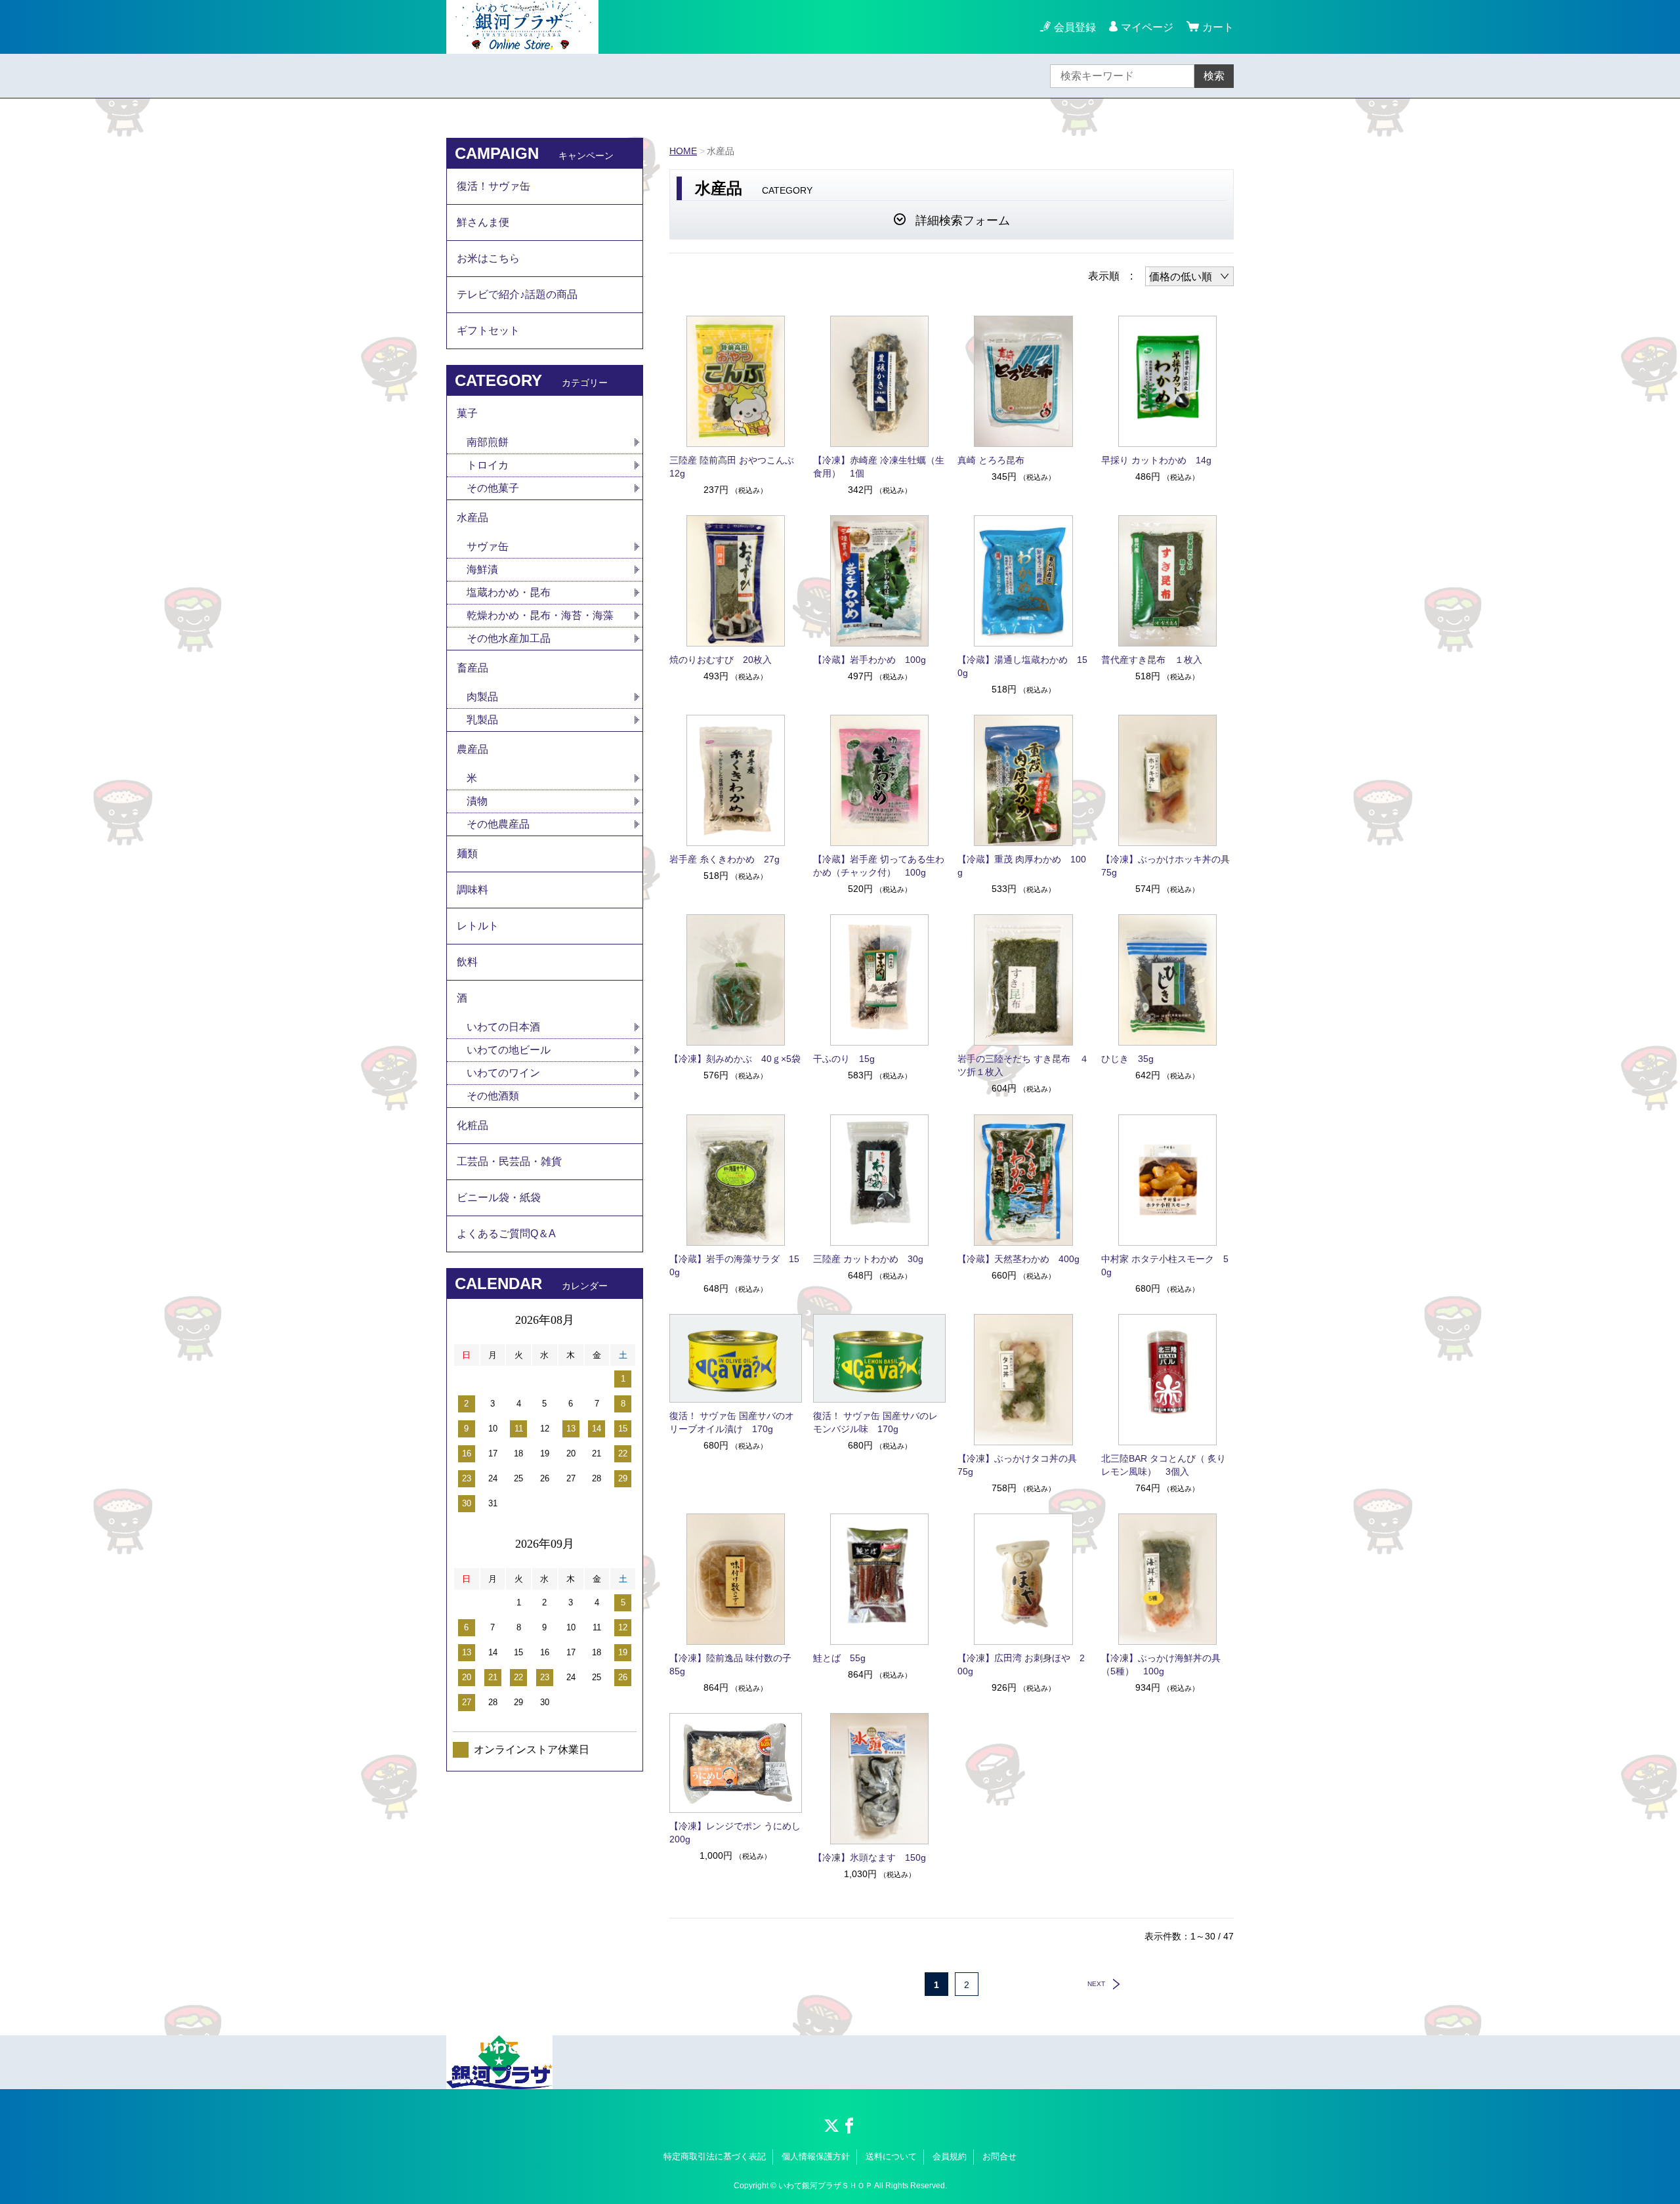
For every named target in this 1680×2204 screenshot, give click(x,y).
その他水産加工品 (509, 638)
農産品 (472, 749)
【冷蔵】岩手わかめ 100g (870, 660)
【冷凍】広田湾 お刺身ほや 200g (1021, 1664)
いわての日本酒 (503, 1027)
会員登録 (1075, 27)
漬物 (477, 801)
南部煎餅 (488, 442)
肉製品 (482, 697)
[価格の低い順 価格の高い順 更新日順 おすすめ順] (1189, 276)
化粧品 (472, 1125)
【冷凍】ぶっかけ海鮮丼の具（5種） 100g (1161, 1664)
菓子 (467, 413)
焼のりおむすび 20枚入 (721, 660)
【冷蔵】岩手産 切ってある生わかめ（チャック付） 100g (879, 866)
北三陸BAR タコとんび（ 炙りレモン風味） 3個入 (1164, 1465)
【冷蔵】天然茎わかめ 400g (1018, 1259)
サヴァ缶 (488, 546)
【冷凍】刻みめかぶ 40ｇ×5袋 (735, 1059)
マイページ (1147, 27)
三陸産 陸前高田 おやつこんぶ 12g (736, 467)
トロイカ (488, 465)
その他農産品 (498, 824)
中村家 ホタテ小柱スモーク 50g (1165, 1265)
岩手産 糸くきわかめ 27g (724, 859)
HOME (683, 151)
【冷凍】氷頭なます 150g (870, 1857)
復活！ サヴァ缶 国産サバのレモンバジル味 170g (875, 1422)
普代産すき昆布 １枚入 (1152, 660)
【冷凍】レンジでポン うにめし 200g (736, 1833)
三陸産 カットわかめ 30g (868, 1259)
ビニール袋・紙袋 (499, 1197)
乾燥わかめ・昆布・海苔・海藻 (540, 615)
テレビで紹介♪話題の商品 (517, 294)
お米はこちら (488, 258)
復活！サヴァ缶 (493, 186)
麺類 (467, 854)
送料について (891, 2156)
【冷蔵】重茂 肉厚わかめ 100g (1022, 866)
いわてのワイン (503, 1073)
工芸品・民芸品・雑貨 (509, 1161)
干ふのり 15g (844, 1059)
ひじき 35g (1127, 1059)
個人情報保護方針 (816, 2156)
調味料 (472, 890)
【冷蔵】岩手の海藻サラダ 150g (734, 1265)
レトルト (478, 926)
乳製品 (482, 720)
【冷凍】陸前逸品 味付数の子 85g (735, 1664)
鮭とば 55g (839, 1658)
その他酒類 (493, 1096)
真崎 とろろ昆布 (991, 460)
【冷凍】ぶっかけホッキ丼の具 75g (1167, 866)
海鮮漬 (482, 569)
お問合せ (999, 2156)
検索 (1214, 76)
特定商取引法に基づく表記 (715, 2156)
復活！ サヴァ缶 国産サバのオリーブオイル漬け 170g (732, 1422)
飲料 (467, 962)
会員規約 (950, 2156)
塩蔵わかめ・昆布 (509, 592)
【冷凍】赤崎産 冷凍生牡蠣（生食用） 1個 (879, 467)
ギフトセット (488, 330)
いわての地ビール (509, 1050)
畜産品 (472, 668)
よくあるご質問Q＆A (506, 1234)
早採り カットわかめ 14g (1156, 460)
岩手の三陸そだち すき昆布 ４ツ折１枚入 (1023, 1065)
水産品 (472, 518)
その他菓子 (493, 488)
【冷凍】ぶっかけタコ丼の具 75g (1022, 1465)
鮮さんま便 (483, 222)
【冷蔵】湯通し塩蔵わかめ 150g (1022, 666)
